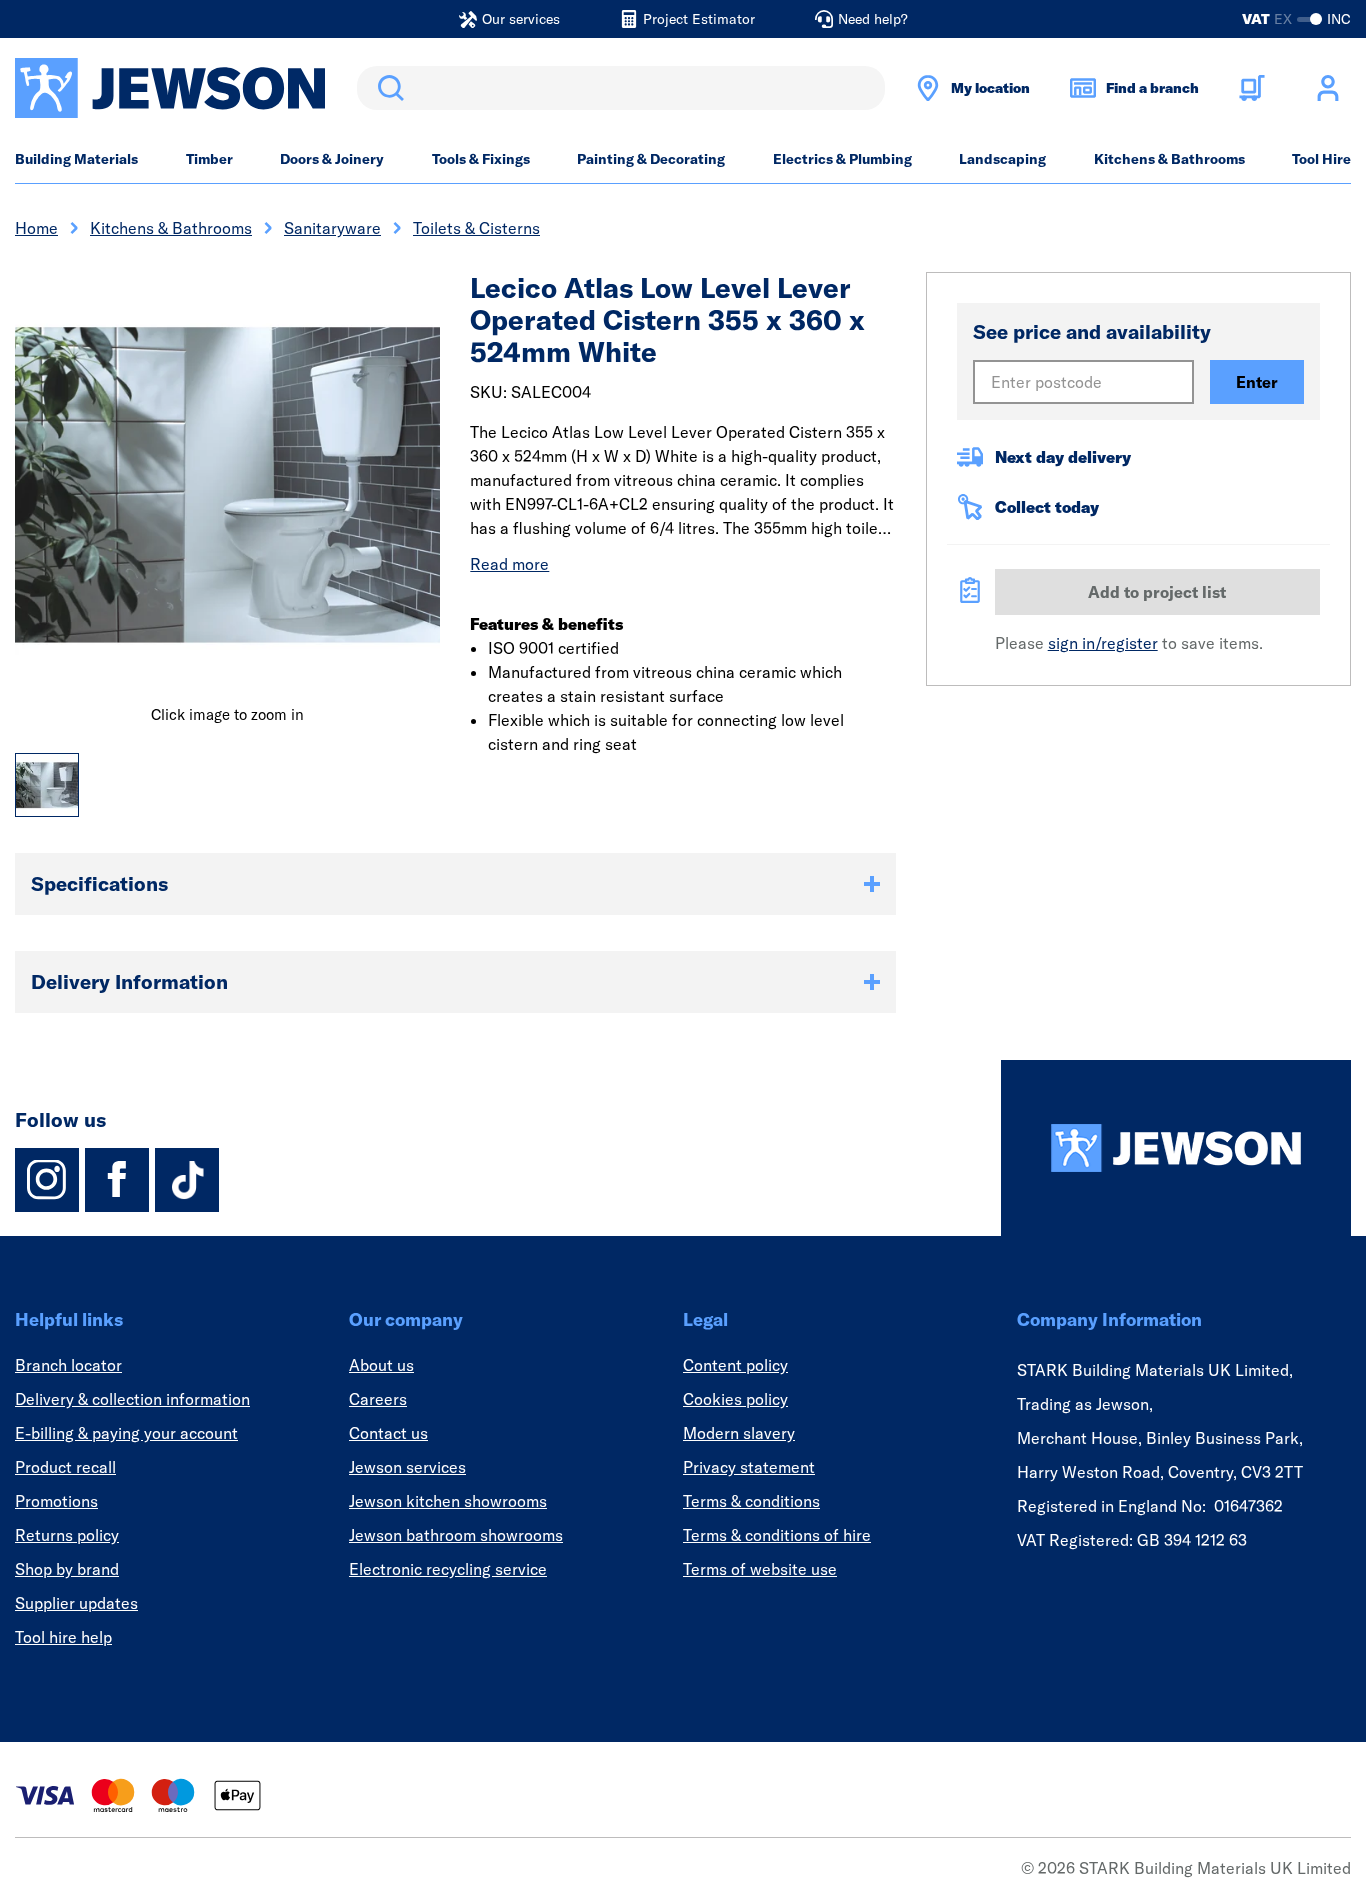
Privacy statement (749, 1467)
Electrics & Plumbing (842, 159)
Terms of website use (760, 1569)
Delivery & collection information (132, 1399)
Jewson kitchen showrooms (448, 1501)
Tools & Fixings (481, 159)
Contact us (388, 1433)
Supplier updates (76, 1603)
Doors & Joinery (332, 159)
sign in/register (1103, 643)
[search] (621, 88)
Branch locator (68, 1365)
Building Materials (76, 159)
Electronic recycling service (448, 1569)
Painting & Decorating (651, 159)
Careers (378, 1399)
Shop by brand (67, 1569)
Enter (1257, 382)
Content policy (735, 1365)
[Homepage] (1176, 1148)
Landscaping (1002, 159)
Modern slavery (739, 1433)
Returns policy (67, 1535)
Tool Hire (1321, 159)
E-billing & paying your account (126, 1433)
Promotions (56, 1501)
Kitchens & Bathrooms (1169, 159)
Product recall (65, 1467)
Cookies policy (735, 1399)
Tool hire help (63, 1637)
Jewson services (407, 1467)
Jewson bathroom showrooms (456, 1535)
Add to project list (1157, 592)
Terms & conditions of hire (777, 1535)
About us (381, 1365)
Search (387, 88)
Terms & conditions (751, 1501)
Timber (209, 159)
